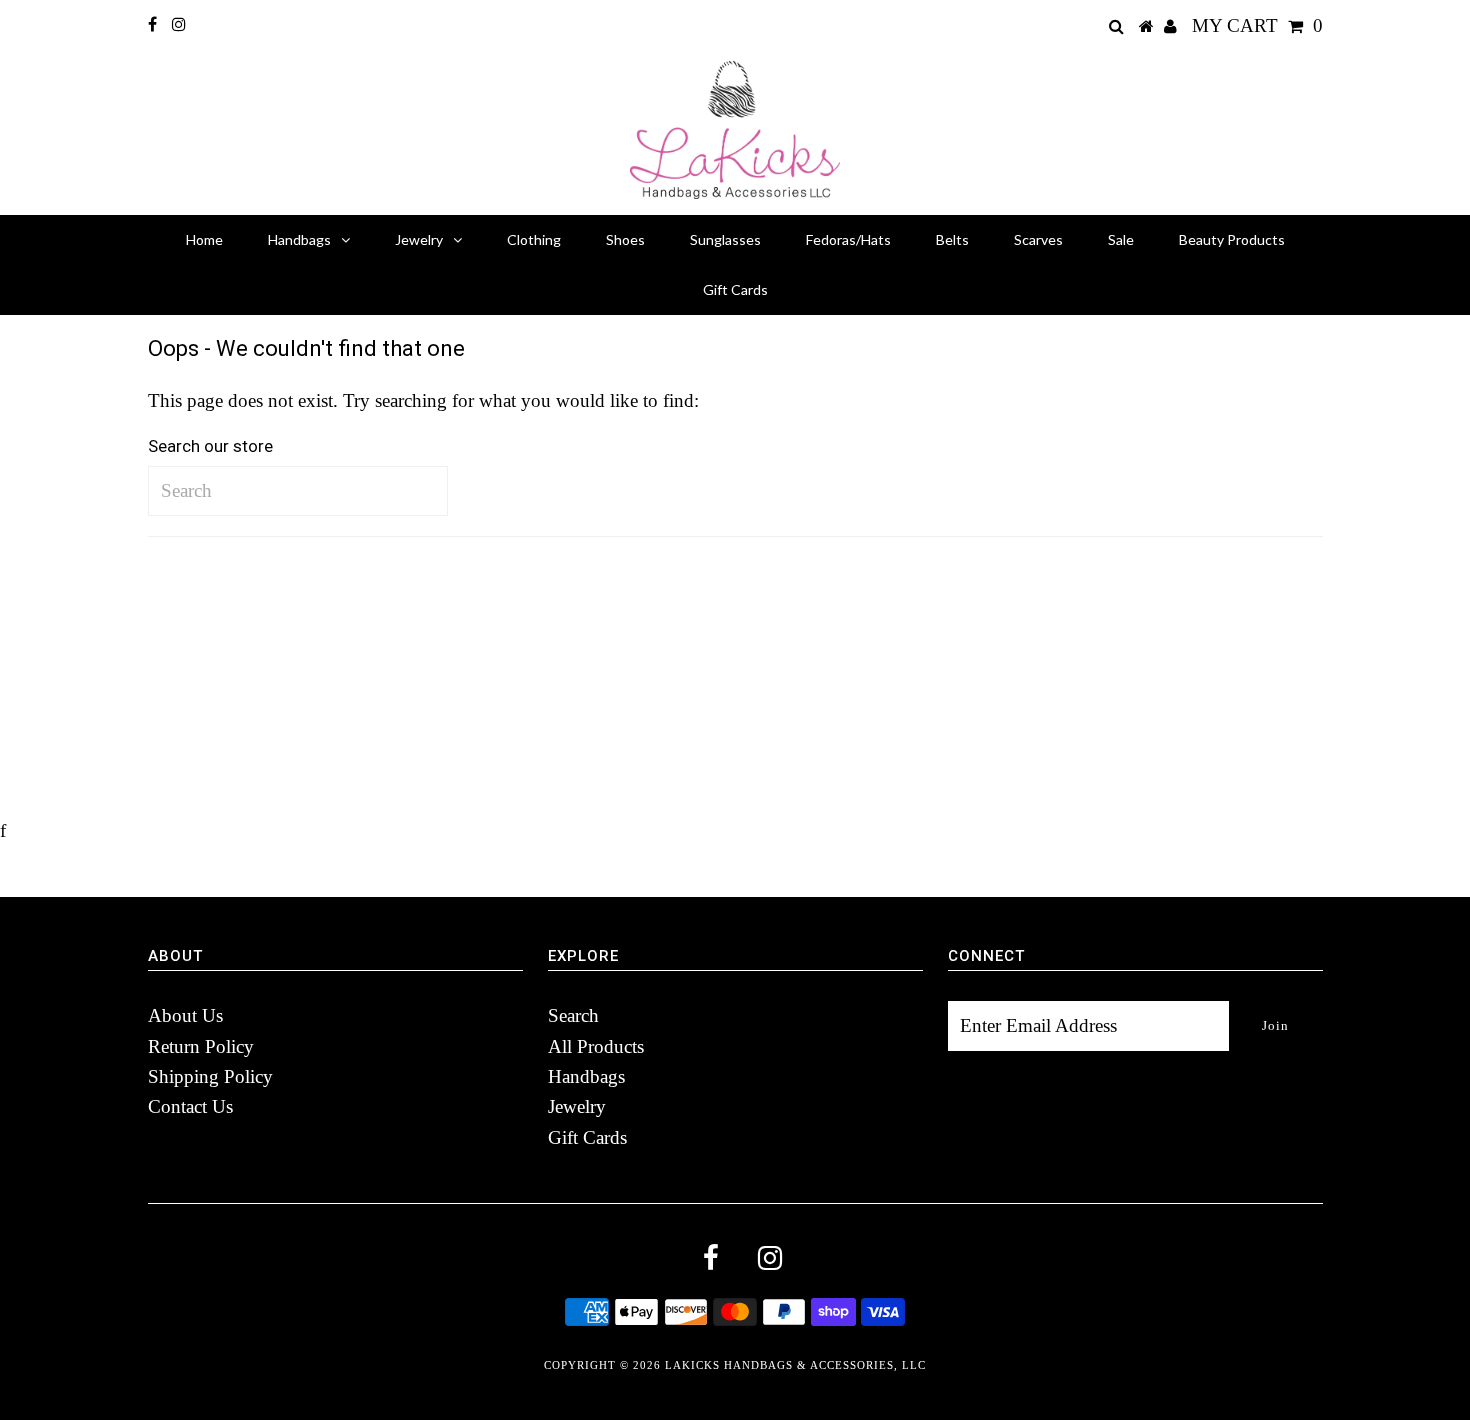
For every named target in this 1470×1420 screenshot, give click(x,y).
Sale (1121, 239)
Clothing (534, 239)
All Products (596, 1046)
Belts (952, 239)
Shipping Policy (210, 1076)
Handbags (299, 239)
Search (573, 1015)
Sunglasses (725, 239)
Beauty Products (1232, 239)
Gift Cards (735, 289)
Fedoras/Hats (848, 239)
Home (204, 239)
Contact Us (190, 1106)
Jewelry (419, 239)
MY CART (1257, 25)
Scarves (1038, 239)
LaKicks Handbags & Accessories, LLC (795, 1365)
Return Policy (201, 1046)
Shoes (625, 239)
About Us (185, 1015)
